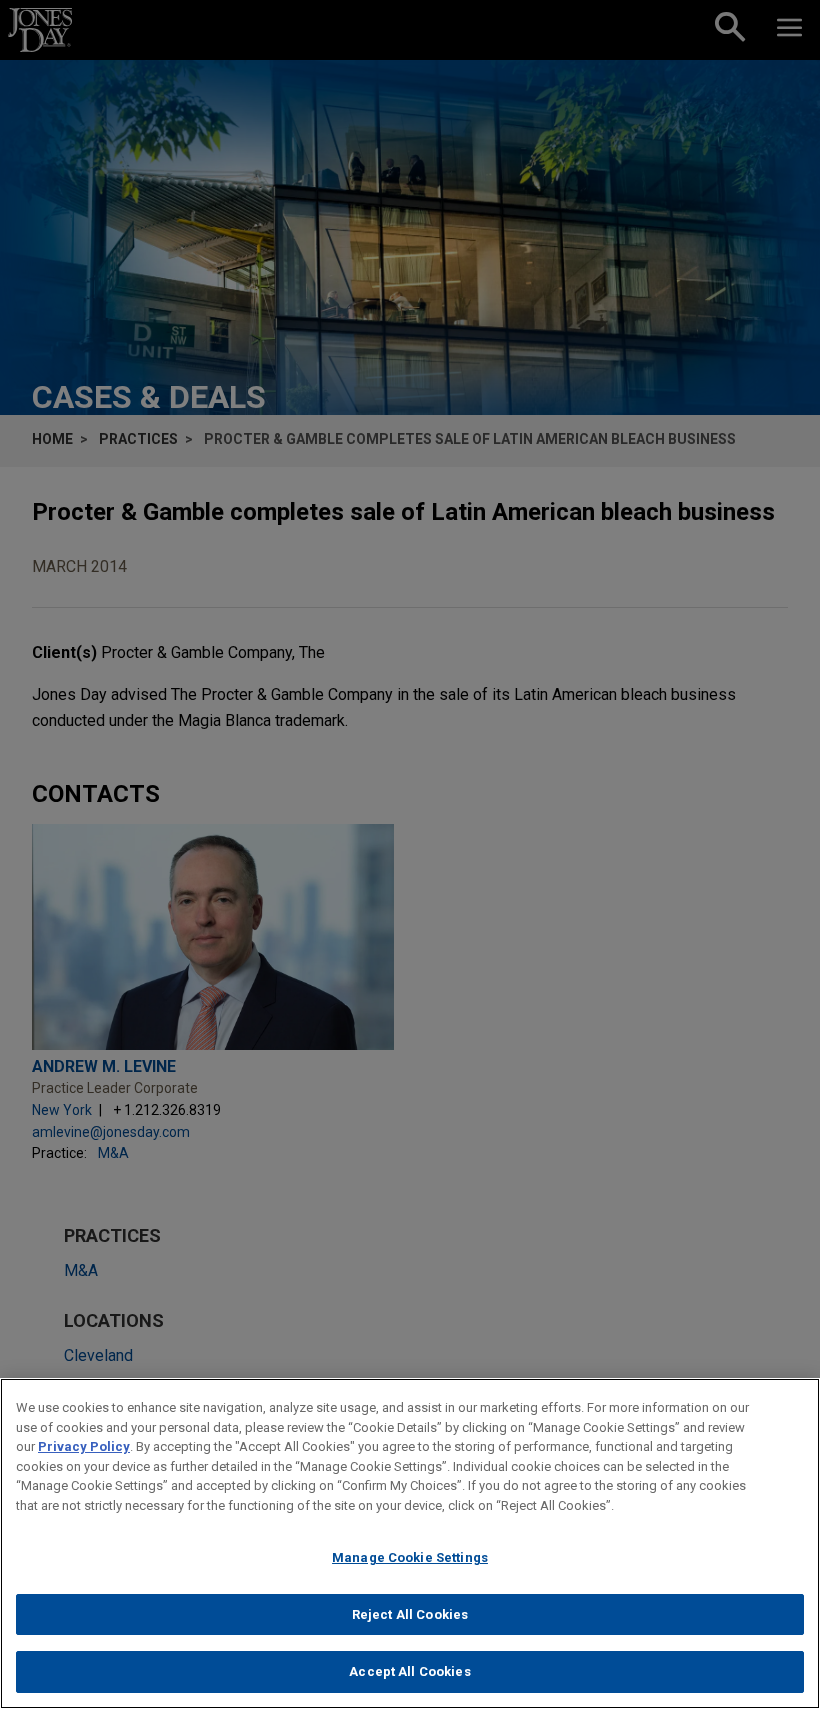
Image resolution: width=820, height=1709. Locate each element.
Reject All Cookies (410, 1614)
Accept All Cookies (409, 1671)
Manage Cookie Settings (410, 1557)
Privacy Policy (84, 1446)
